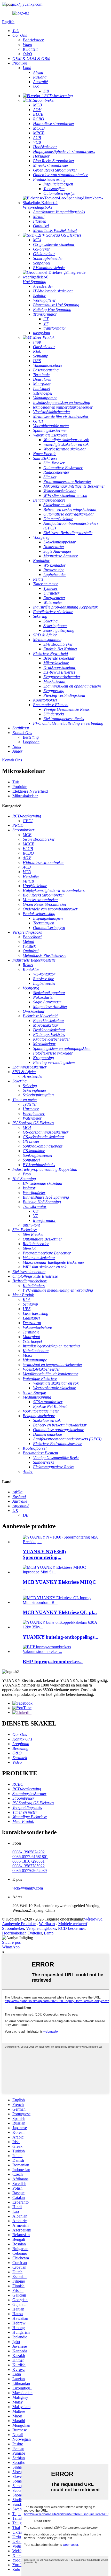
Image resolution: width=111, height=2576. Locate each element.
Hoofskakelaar (14, 1933)
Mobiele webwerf (73, 1924)
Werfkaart (47, 1924)
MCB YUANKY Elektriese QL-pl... (60, 1612)
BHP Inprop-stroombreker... (53, 1662)
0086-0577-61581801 (30, 1857)
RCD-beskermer (71, 1928)
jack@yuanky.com (27, 4)
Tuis (16, 782)
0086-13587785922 (29, 1866)
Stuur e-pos (11, 1942)
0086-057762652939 (30, 1871)
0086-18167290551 (29, 1861)
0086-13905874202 (29, 1852)
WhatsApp (11, 1947)
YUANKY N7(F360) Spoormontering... (44, 1554)
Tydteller (35, 1933)
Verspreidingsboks (41, 1928)
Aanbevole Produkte (19, 1924)
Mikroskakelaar (25, 796)
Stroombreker (13, 1928)
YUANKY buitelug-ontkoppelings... (61, 1637)
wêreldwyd (93, 1919)
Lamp (49, 1933)
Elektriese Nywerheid (30, 791)
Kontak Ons (12, 760)
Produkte (20, 787)
